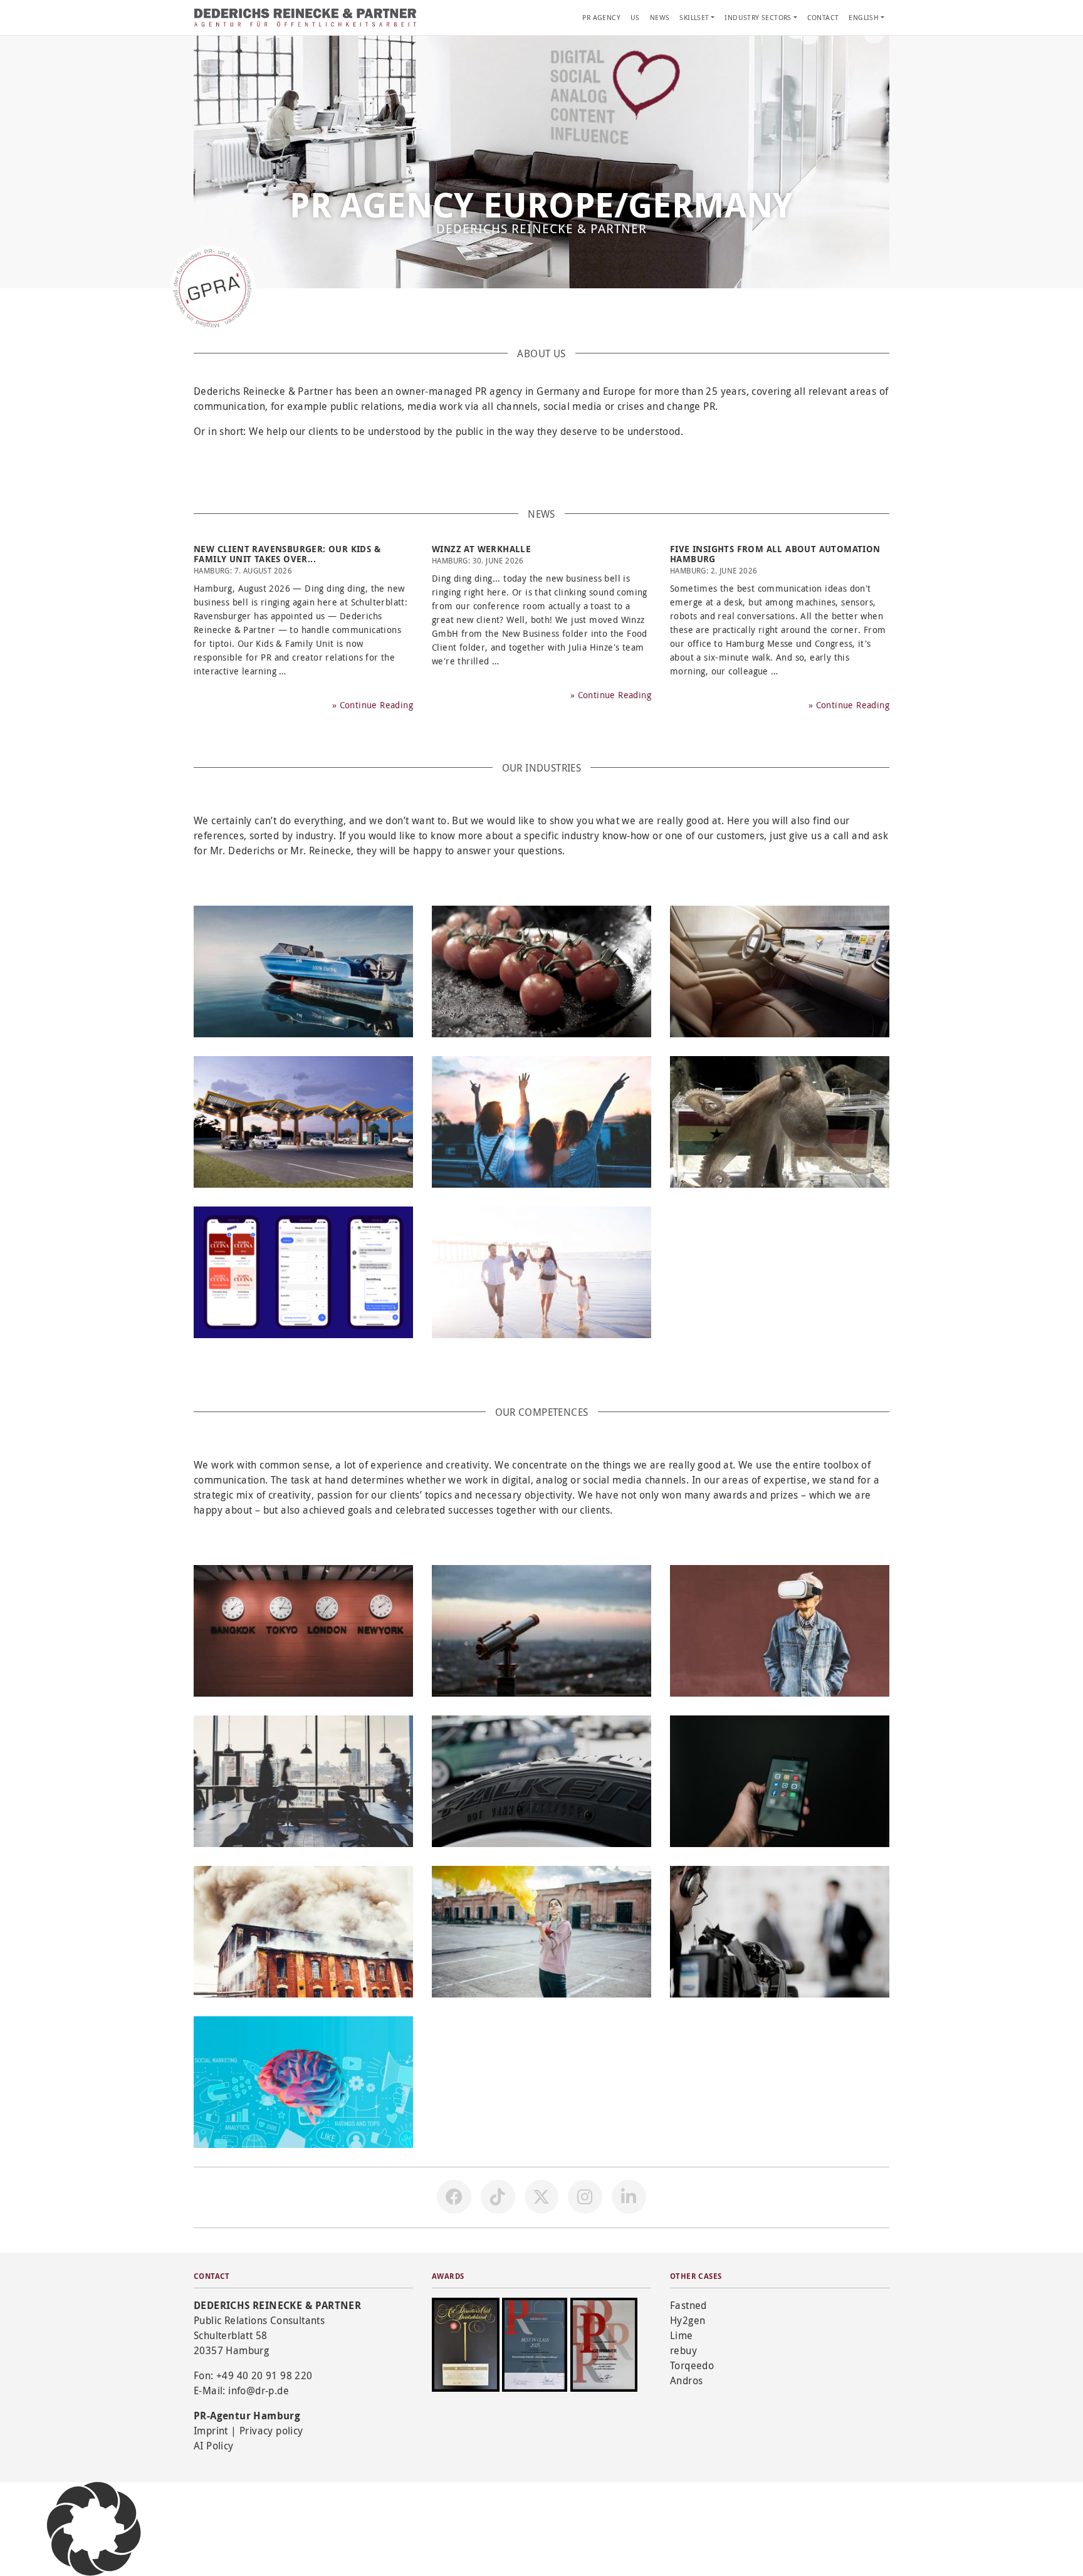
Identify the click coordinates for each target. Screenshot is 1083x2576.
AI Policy (214, 2446)
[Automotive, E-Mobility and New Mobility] (780, 971)
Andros (686, 2380)
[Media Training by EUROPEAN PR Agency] (780, 1932)
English (864, 17)
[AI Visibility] (541, 1631)
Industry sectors (758, 17)
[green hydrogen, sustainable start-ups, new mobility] (303, 971)
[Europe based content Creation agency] (303, 2082)
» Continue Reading (373, 705)
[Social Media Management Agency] (780, 1781)
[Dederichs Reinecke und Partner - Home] (306, 18)
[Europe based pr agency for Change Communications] (780, 1631)
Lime (682, 2335)
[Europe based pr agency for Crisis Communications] (303, 1932)
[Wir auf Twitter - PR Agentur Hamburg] (541, 2197)
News (660, 17)
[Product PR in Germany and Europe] (541, 1781)
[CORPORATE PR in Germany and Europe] (303, 1781)
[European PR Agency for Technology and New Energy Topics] (303, 1122)
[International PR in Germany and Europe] (303, 1631)
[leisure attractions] (780, 1122)
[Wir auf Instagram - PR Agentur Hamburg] (585, 2197)
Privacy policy (271, 2431)
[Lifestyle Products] (541, 1122)
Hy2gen (688, 2320)
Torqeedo (692, 2365)
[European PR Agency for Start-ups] (303, 1272)
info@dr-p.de (259, 2390)
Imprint (211, 2431)
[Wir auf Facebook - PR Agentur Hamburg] (454, 2197)
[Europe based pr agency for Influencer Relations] (541, 1932)
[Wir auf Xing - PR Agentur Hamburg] (629, 2197)
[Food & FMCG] (541, 971)
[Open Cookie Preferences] (94, 2528)
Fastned (688, 2305)
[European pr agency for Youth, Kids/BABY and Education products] (541, 1272)
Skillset (694, 17)
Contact (823, 17)
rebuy (683, 2350)
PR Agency (601, 17)
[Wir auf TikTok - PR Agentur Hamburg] (498, 2197)
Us (635, 17)
